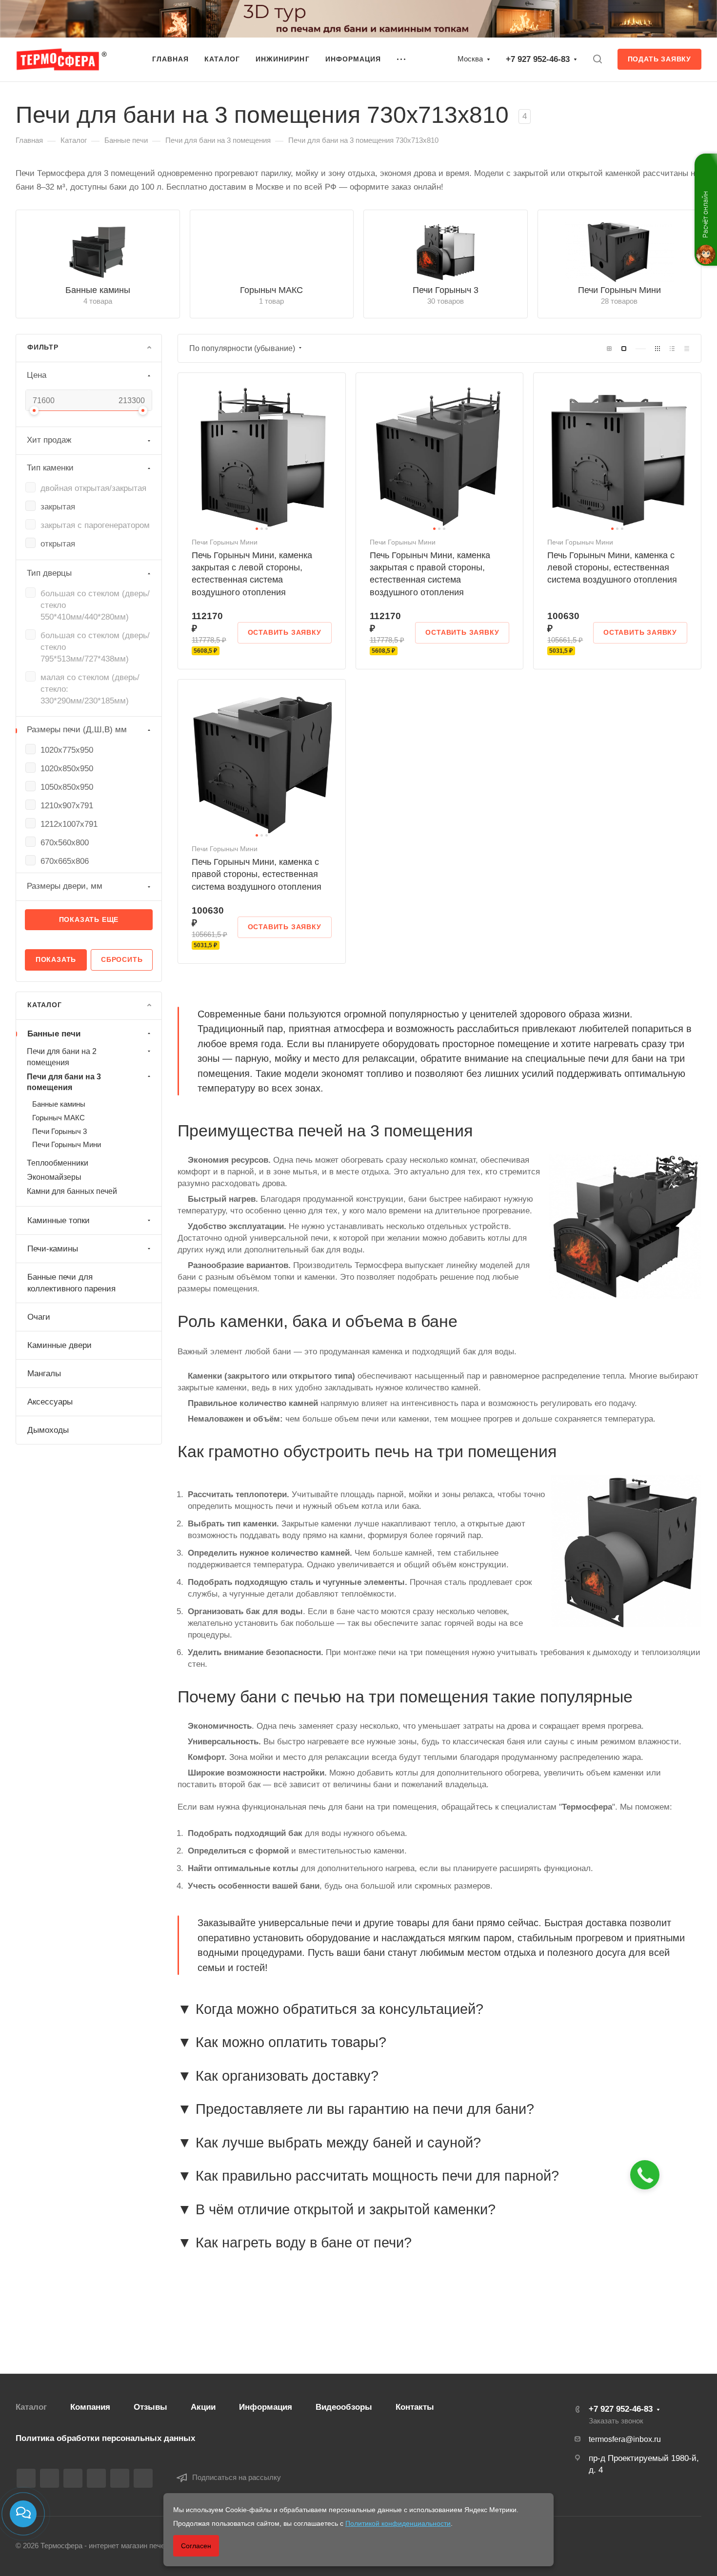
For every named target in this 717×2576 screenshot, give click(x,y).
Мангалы (44, 1374)
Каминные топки (59, 1220)
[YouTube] (96, 2478)
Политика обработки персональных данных (105, 2438)
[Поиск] (597, 59)
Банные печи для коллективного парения (71, 1283)
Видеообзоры (344, 2407)
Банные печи (54, 1034)
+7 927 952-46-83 (538, 59)
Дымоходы (48, 1430)
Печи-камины (53, 1249)
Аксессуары (50, 1402)
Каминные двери (60, 1345)
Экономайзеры (54, 1177)
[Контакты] (23, 2514)
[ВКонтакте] (26, 2478)
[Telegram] (73, 2478)
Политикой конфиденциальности (398, 2523)
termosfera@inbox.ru (625, 2439)
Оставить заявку (285, 632)
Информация (266, 2407)
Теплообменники (58, 1163)
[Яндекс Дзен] (143, 2478)
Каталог (31, 2407)
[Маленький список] (609, 349)
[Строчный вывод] (672, 349)
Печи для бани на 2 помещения (62, 1057)
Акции (203, 2407)
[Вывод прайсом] (687, 349)
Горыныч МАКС (271, 290)
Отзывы (150, 2407)
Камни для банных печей (72, 1191)
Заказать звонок (616, 2421)
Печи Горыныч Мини (619, 290)
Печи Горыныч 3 (446, 290)
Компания (90, 2407)
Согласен (196, 2546)
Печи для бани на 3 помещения (64, 1082)
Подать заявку (659, 59)
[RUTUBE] (50, 2478)
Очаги (39, 1317)
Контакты (415, 2407)
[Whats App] (120, 2478)
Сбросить (122, 959)
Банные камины (98, 290)
